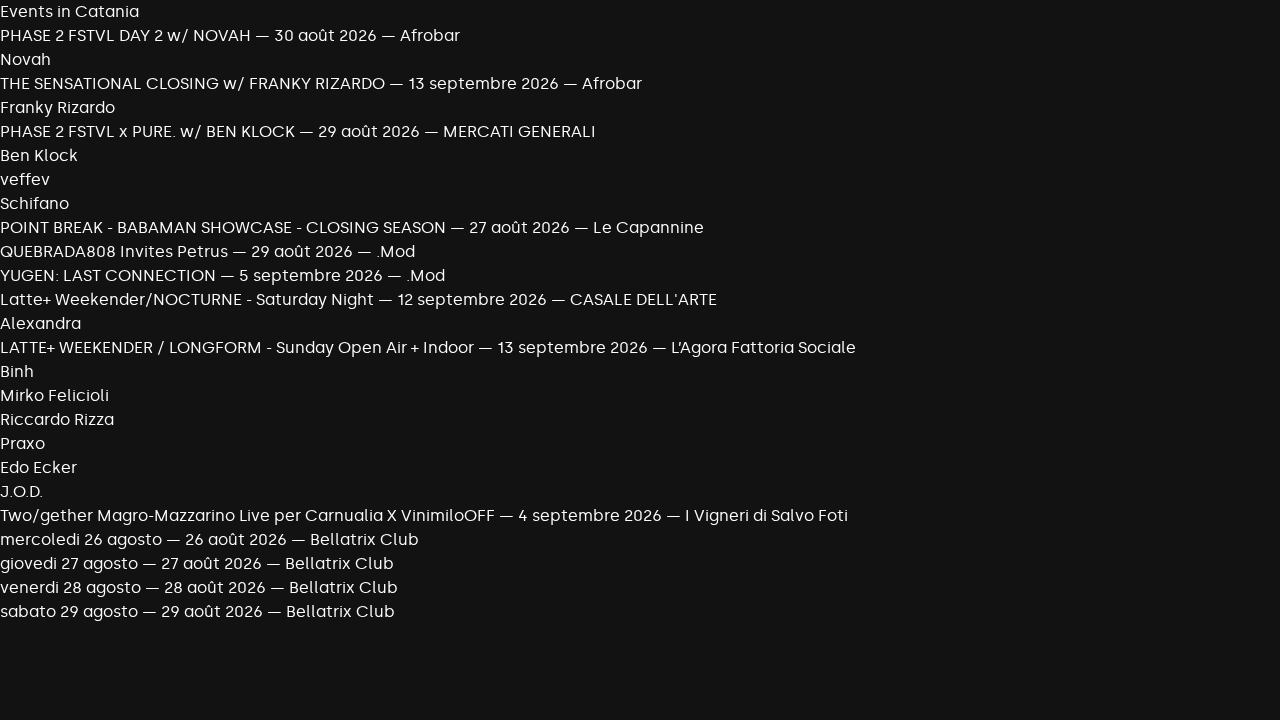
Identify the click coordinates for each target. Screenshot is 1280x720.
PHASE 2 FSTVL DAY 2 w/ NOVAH (125, 35)
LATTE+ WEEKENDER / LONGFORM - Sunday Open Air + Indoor (237, 347)
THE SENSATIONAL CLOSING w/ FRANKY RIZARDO (192, 83)
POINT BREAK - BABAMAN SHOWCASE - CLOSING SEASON (225, 227)
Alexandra (40, 323)
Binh (17, 371)
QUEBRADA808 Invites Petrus (114, 251)
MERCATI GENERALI (519, 131)
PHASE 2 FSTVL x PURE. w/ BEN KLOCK (147, 131)
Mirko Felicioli (54, 395)
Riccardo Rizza (57, 419)
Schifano (34, 203)
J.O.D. (21, 491)
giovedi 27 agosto (71, 563)
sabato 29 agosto (71, 611)
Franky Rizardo (57, 107)
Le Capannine (648, 227)
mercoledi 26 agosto (83, 539)
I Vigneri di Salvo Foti (766, 515)
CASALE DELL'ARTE (643, 299)
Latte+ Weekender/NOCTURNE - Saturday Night (187, 299)
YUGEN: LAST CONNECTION (108, 275)
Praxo (22, 443)
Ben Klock (39, 155)
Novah (25, 59)
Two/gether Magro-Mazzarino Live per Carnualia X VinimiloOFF (247, 515)
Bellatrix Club (364, 539)
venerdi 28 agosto (70, 587)
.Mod (395, 251)
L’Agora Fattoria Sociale (763, 347)
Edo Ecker (38, 467)
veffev (25, 179)
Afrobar (430, 35)
